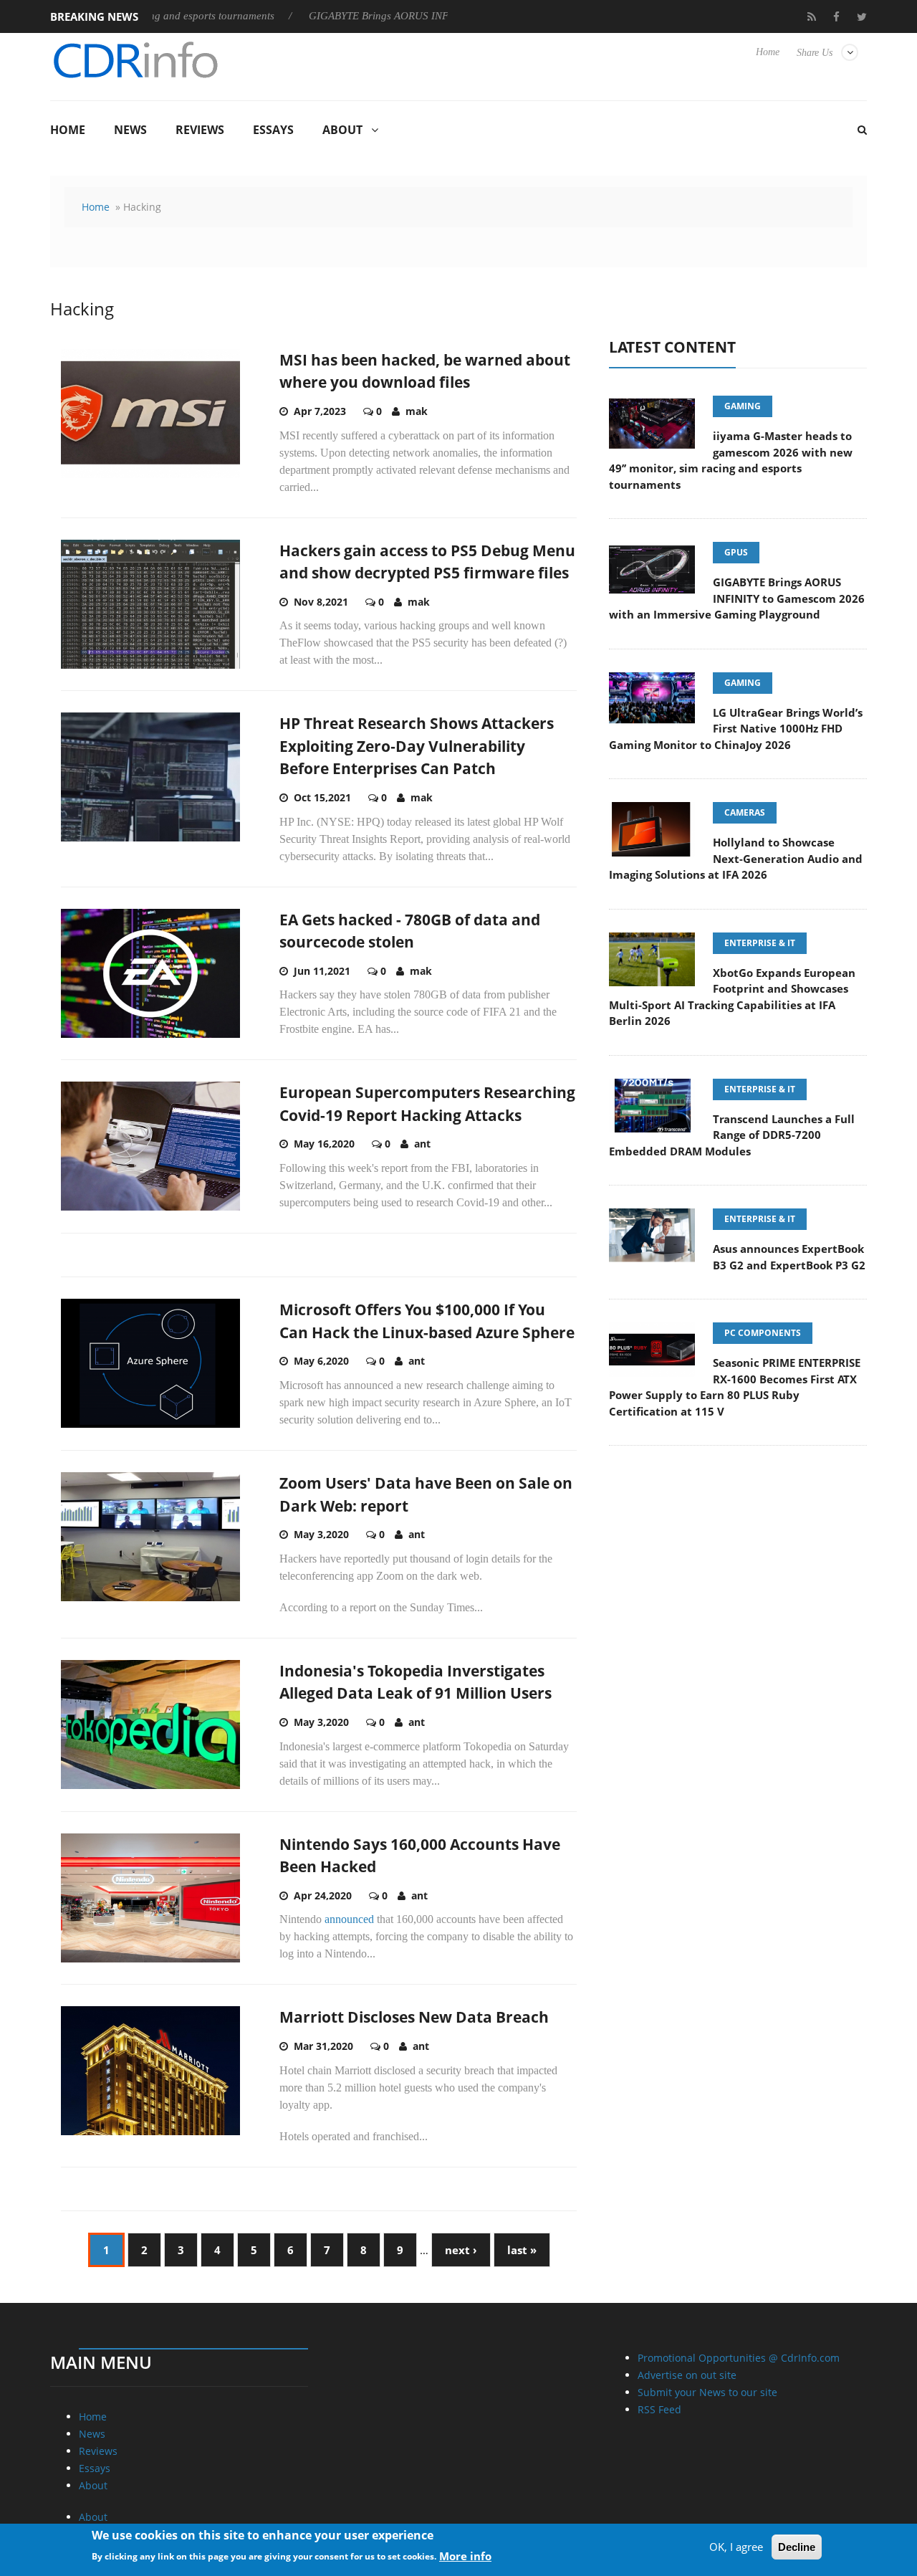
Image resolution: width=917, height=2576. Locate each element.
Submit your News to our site (707, 2392)
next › (461, 2250)
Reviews (200, 130)
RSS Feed (659, 2409)
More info (465, 2555)
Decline (797, 2547)
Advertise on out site (687, 2375)
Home (768, 52)
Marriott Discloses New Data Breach (414, 2017)
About (342, 130)
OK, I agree (736, 2547)
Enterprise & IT (760, 943)
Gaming (743, 406)
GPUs (736, 552)
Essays (273, 130)
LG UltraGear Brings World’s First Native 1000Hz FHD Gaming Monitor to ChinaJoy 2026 (736, 729)
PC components (763, 1333)
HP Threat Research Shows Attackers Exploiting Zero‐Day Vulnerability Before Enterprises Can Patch (417, 746)
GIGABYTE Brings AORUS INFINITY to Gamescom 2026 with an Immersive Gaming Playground (737, 598)
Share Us (815, 53)
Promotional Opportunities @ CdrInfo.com (739, 2358)
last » (522, 2250)
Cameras (745, 812)
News (130, 130)
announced (349, 1919)
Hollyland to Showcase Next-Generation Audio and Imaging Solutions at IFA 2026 (736, 858)
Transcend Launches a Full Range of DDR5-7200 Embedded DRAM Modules (732, 1135)
